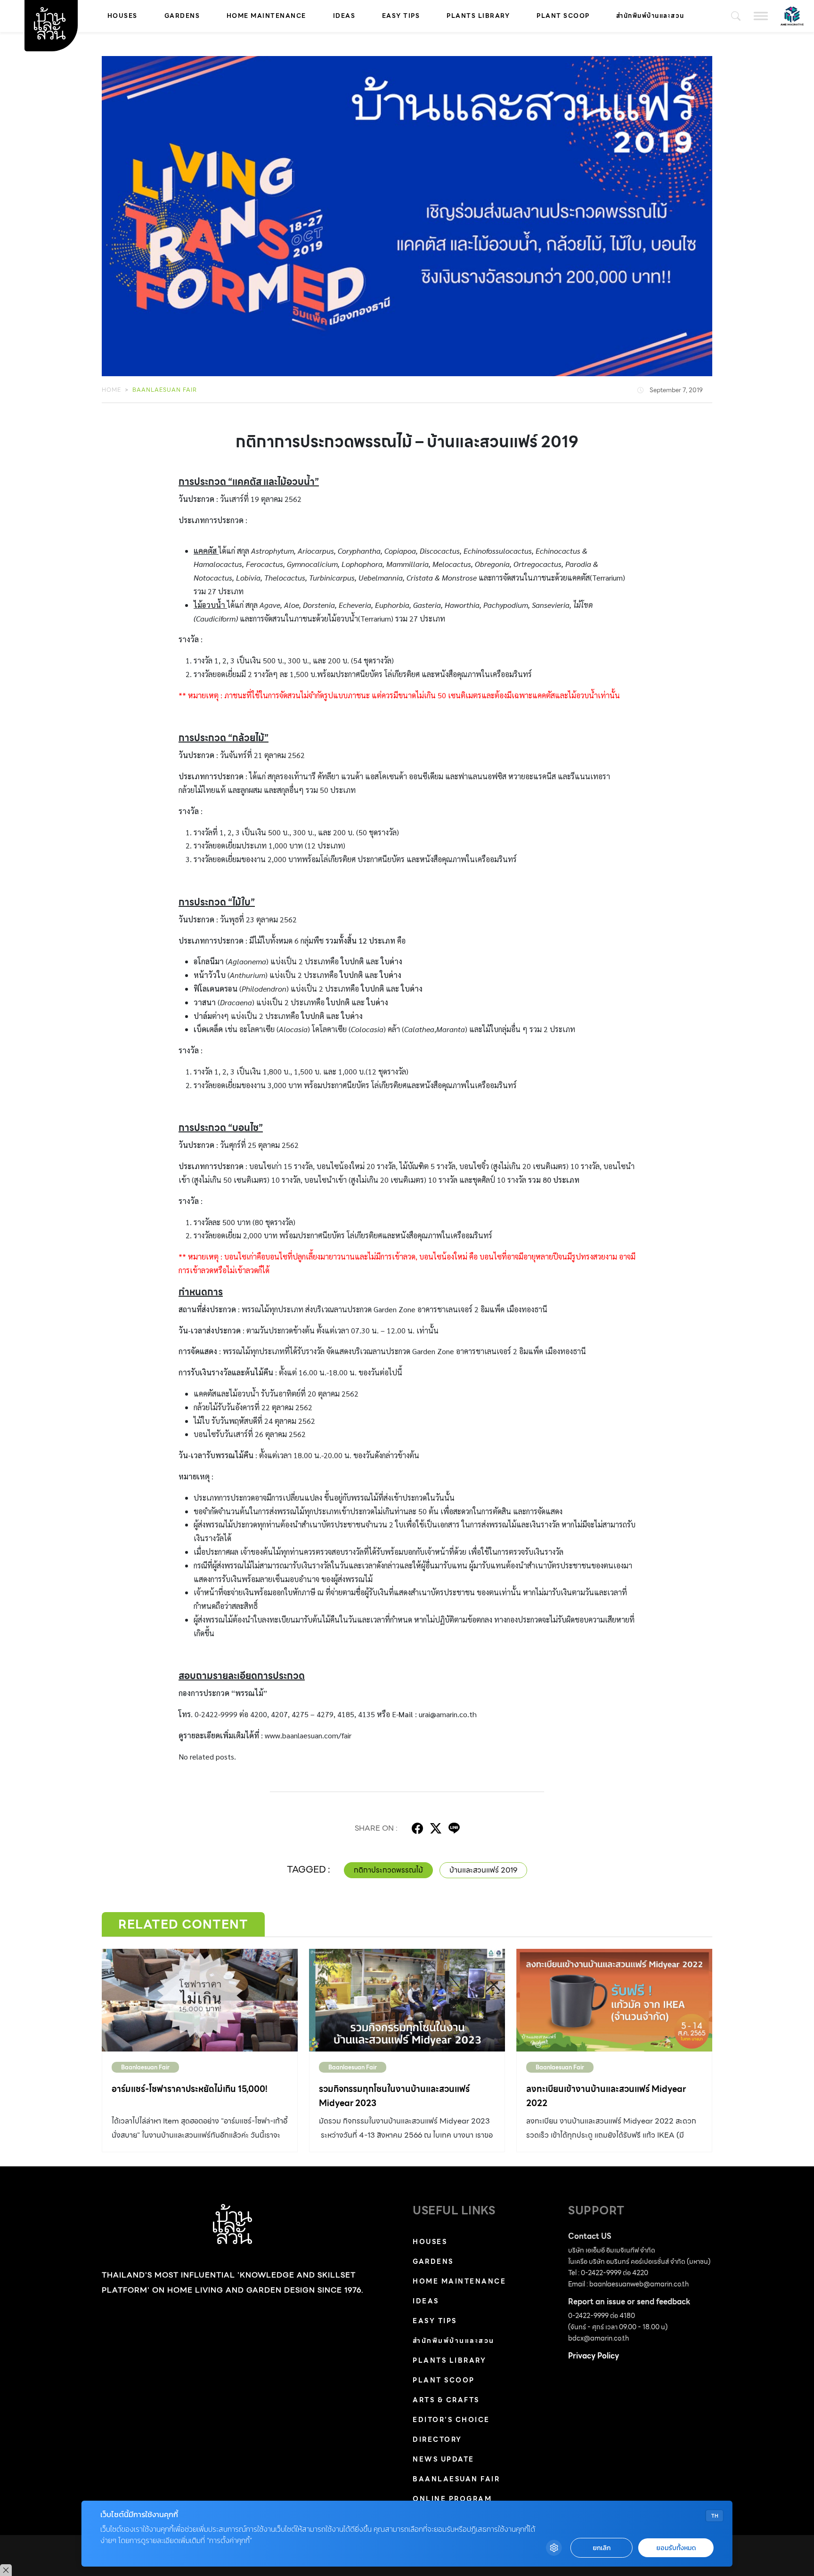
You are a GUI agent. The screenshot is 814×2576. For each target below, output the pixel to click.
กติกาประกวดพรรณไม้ (388, 1870)
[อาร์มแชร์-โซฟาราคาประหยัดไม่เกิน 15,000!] (200, 2000)
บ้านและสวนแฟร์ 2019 (483, 1870)
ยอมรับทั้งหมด (676, 2548)
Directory (437, 2439)
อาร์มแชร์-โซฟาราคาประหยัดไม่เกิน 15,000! (190, 2089)
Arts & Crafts (446, 2400)
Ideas (344, 16)
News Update (444, 2459)
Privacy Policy (594, 2356)
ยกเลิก (602, 2548)
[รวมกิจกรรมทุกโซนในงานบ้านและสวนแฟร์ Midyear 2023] (407, 2000)
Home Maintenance (266, 16)
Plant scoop (563, 16)
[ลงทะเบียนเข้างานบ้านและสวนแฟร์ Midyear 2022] (614, 2000)
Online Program (452, 2499)
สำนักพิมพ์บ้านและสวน (650, 16)
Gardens (182, 16)
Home (111, 390)
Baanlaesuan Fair (165, 390)
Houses (122, 16)
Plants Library (478, 16)
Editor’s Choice (451, 2420)
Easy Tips (401, 16)
